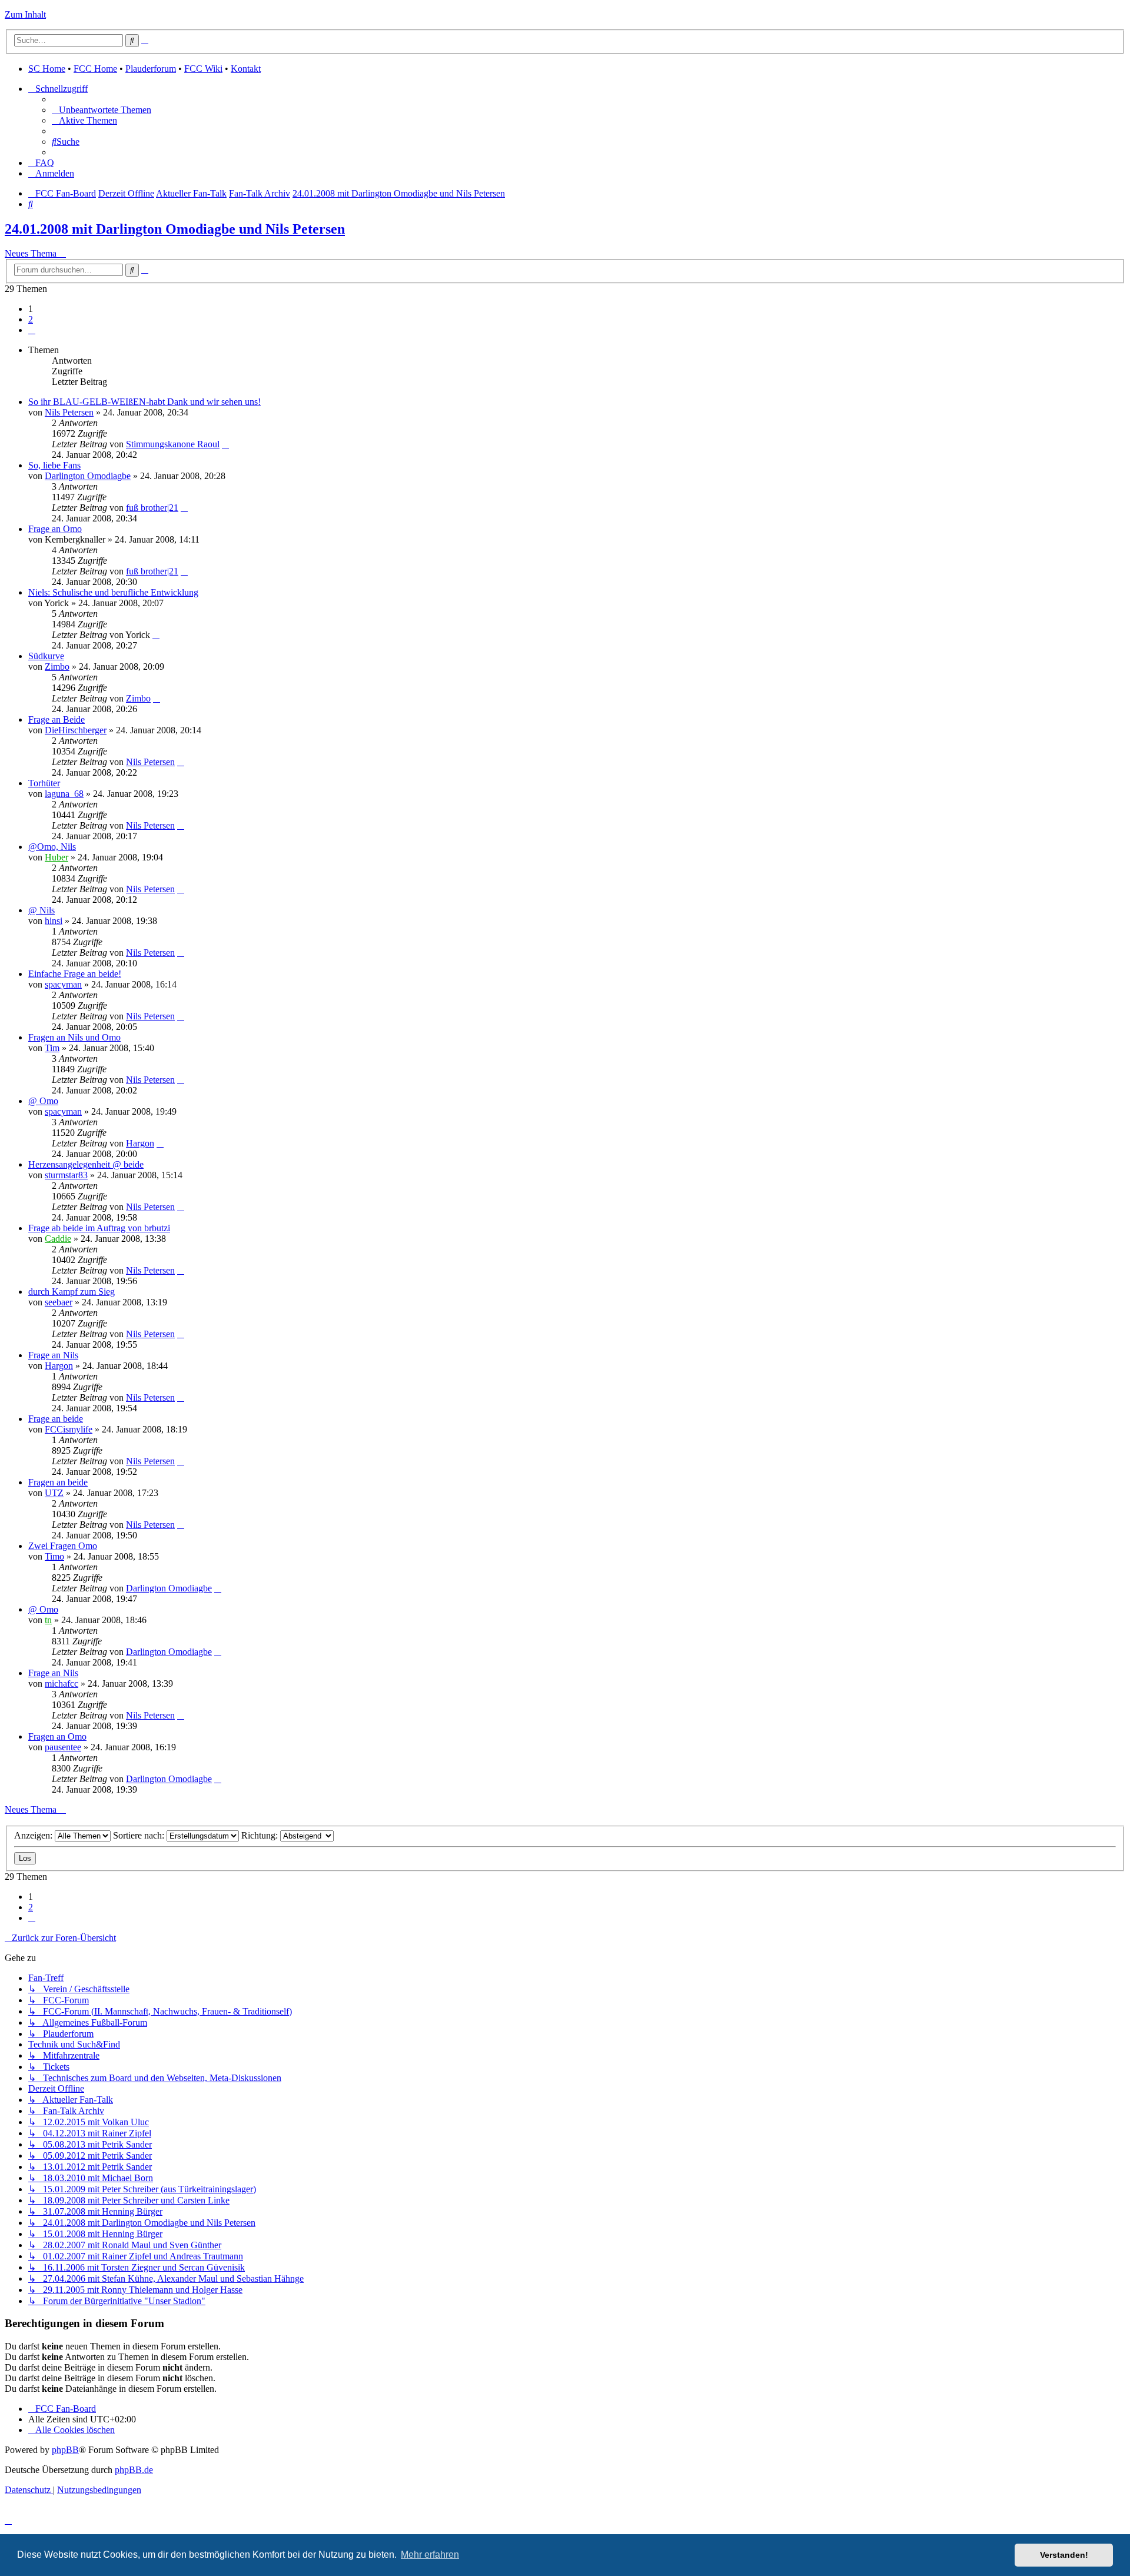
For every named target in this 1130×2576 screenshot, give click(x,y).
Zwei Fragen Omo (63, 1546)
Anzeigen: (34, 1835)
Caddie (58, 1239)
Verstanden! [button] (1064, 2555)
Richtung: (261, 1835)
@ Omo (43, 1101)
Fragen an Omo (57, 1736)
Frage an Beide (56, 719)
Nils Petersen (69, 412)
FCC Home (95, 69)
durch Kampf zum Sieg (72, 1292)
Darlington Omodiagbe (88, 476)
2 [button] (31, 319)
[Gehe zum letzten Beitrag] (225, 444)
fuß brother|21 (152, 508)
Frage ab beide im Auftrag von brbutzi (99, 1228)
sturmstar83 (66, 1175)
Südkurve (46, 656)
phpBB (65, 2450)
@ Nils (41, 910)
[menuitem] (102, 110)
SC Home (47, 69)
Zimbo (57, 667)
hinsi (54, 921)
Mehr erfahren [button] (430, 2555)
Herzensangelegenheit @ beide (86, 1164)
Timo (54, 1556)
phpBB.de (134, 2470)
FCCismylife (69, 1429)
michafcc (62, 1683)
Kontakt (246, 69)
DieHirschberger (76, 730)
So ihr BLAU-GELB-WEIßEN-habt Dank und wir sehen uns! (144, 402)
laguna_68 (64, 794)
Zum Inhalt (25, 14)
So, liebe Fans (54, 465)
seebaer (59, 1302)
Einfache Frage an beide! (75, 974)
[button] (32, 330)
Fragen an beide (58, 1482)
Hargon (140, 1143)
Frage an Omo (55, 529)
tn (48, 1620)
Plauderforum (151, 69)
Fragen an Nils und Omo (74, 1037)
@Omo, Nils (52, 847)
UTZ (54, 1493)
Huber (56, 857)
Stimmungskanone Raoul (173, 444)
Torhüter (44, 783)
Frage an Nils (53, 1355)
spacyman (63, 984)
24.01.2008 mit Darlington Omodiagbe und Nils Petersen (175, 229)
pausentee (63, 1747)
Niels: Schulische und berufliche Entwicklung (113, 592)
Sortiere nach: (140, 1835)
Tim (52, 1048)
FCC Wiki (203, 69)
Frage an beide (56, 1419)
